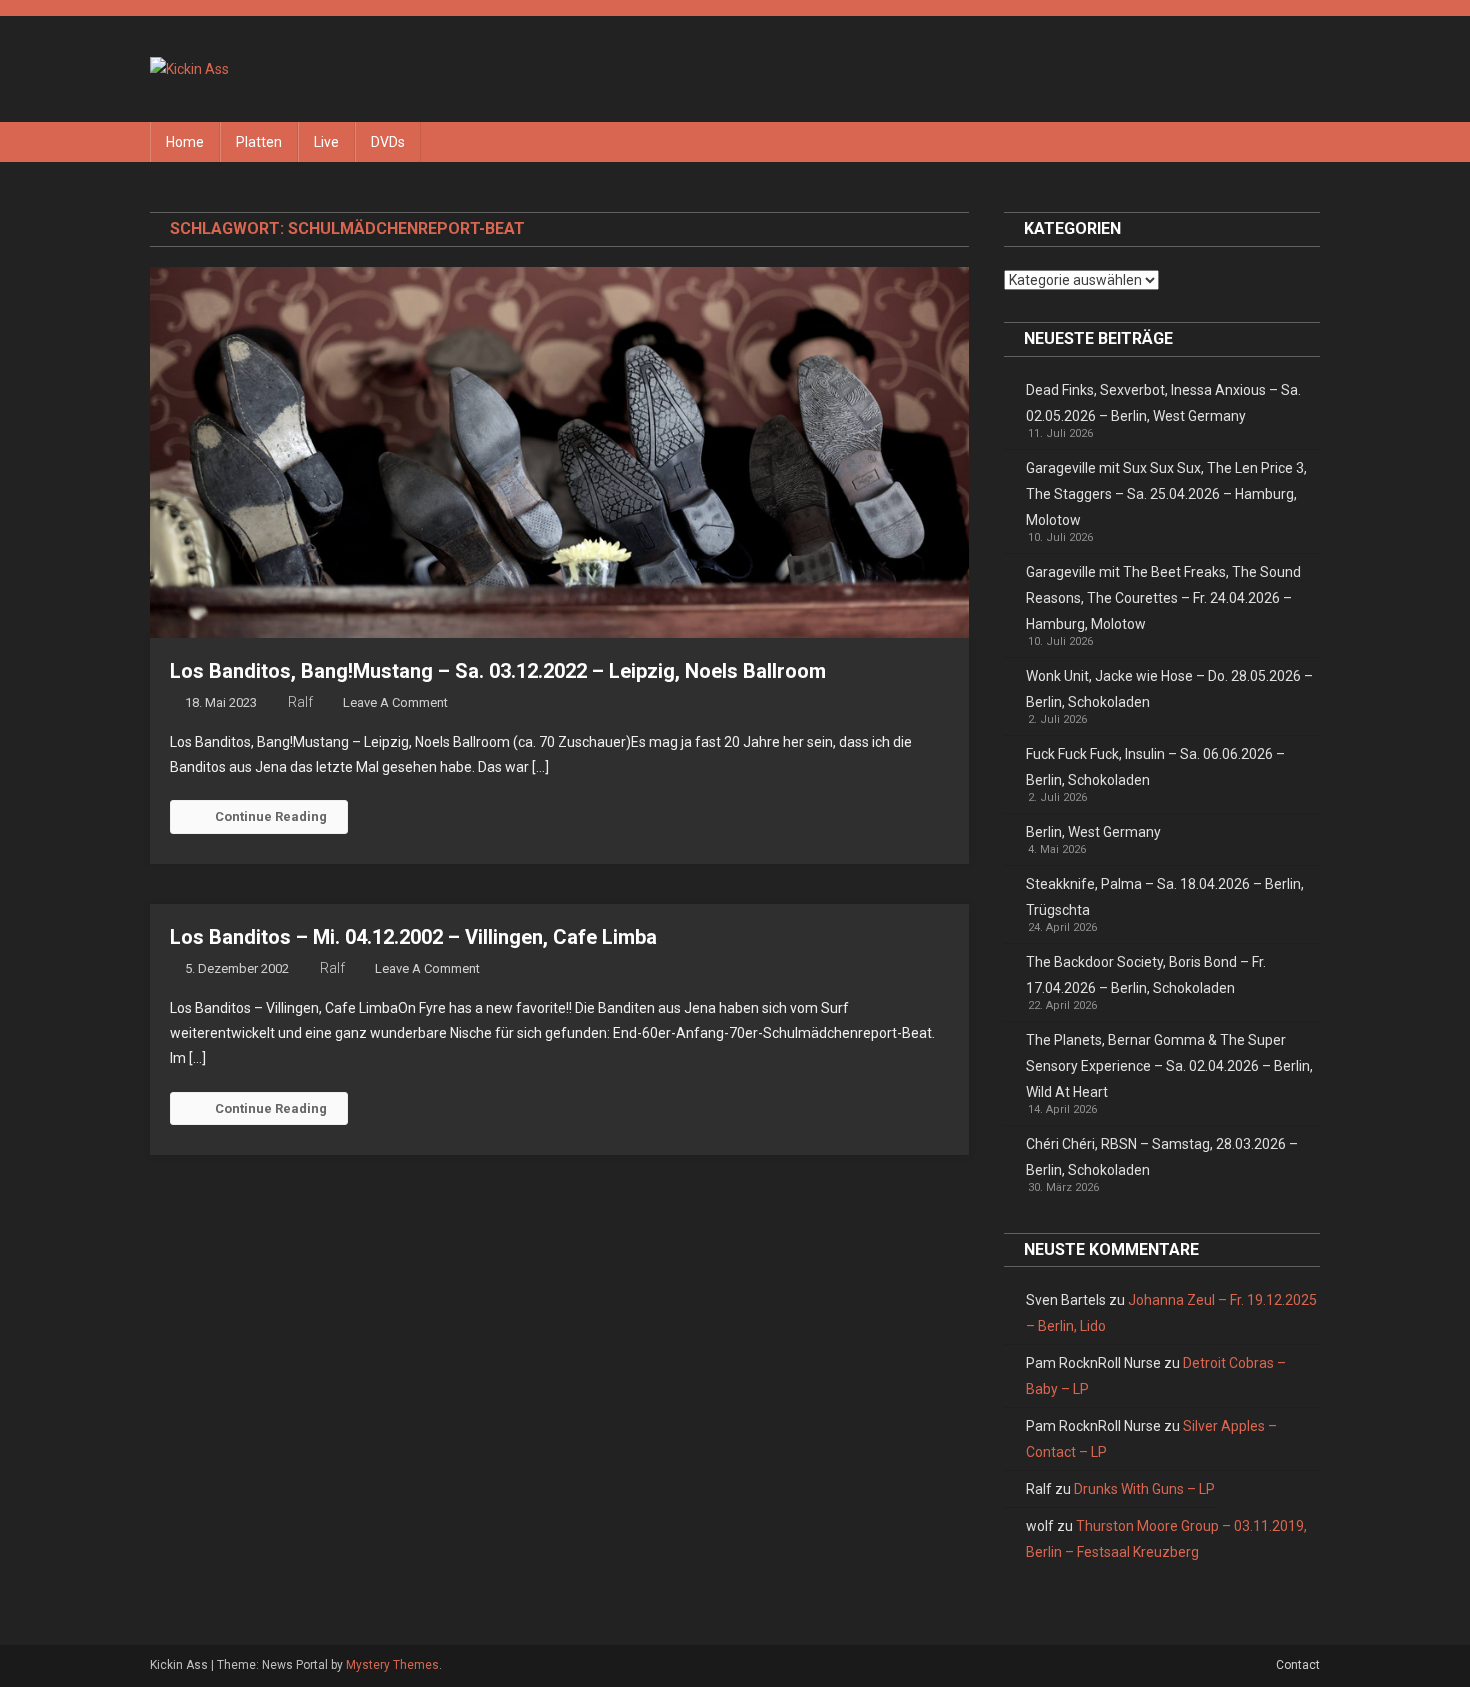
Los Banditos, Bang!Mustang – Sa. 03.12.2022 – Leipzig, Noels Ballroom (498, 671)
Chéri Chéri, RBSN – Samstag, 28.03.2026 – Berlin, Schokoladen (1162, 1157)
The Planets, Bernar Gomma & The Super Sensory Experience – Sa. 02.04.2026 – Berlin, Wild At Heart (1169, 1066)
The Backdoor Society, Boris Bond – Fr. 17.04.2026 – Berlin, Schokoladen (1146, 975)
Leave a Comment (395, 702)
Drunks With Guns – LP (1144, 1489)
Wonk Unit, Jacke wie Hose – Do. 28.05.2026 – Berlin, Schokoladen (1169, 689)
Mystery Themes (392, 1665)
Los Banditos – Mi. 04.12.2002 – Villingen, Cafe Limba (413, 937)
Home (185, 142)
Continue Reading (271, 816)
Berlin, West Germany (1093, 832)
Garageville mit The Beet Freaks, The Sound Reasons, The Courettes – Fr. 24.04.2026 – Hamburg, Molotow (1163, 598)
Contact (1298, 1665)
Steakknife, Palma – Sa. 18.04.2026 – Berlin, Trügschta (1165, 897)
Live (326, 142)
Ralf (300, 702)
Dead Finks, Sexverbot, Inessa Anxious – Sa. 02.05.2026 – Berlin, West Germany (1163, 403)
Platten (259, 142)
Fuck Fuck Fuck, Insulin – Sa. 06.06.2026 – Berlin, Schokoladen (1155, 767)
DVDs (388, 142)
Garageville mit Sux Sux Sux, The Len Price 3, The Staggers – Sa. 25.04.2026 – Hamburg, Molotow (1166, 494)
